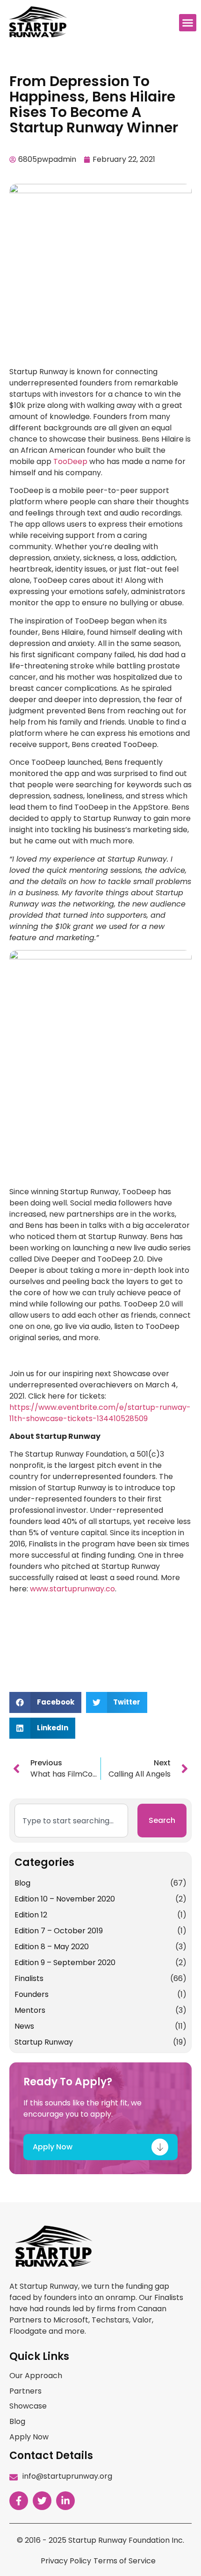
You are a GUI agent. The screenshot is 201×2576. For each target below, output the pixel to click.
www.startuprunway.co (72, 1589)
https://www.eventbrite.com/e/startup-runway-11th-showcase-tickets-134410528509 (100, 1413)
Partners (25, 2391)
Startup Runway (44, 2042)
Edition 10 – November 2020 (65, 1899)
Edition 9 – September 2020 (65, 1963)
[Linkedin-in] (65, 2501)
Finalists (29, 1978)
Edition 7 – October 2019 (59, 1931)
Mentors (30, 2010)
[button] (188, 23)
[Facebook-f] (19, 2501)
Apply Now (29, 2437)
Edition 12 (31, 1915)
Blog (22, 1883)
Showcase (28, 2406)
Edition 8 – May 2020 (52, 1947)
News (24, 2026)
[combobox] (71, 1821)
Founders (32, 1994)
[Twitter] (42, 2501)
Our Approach (36, 2376)
